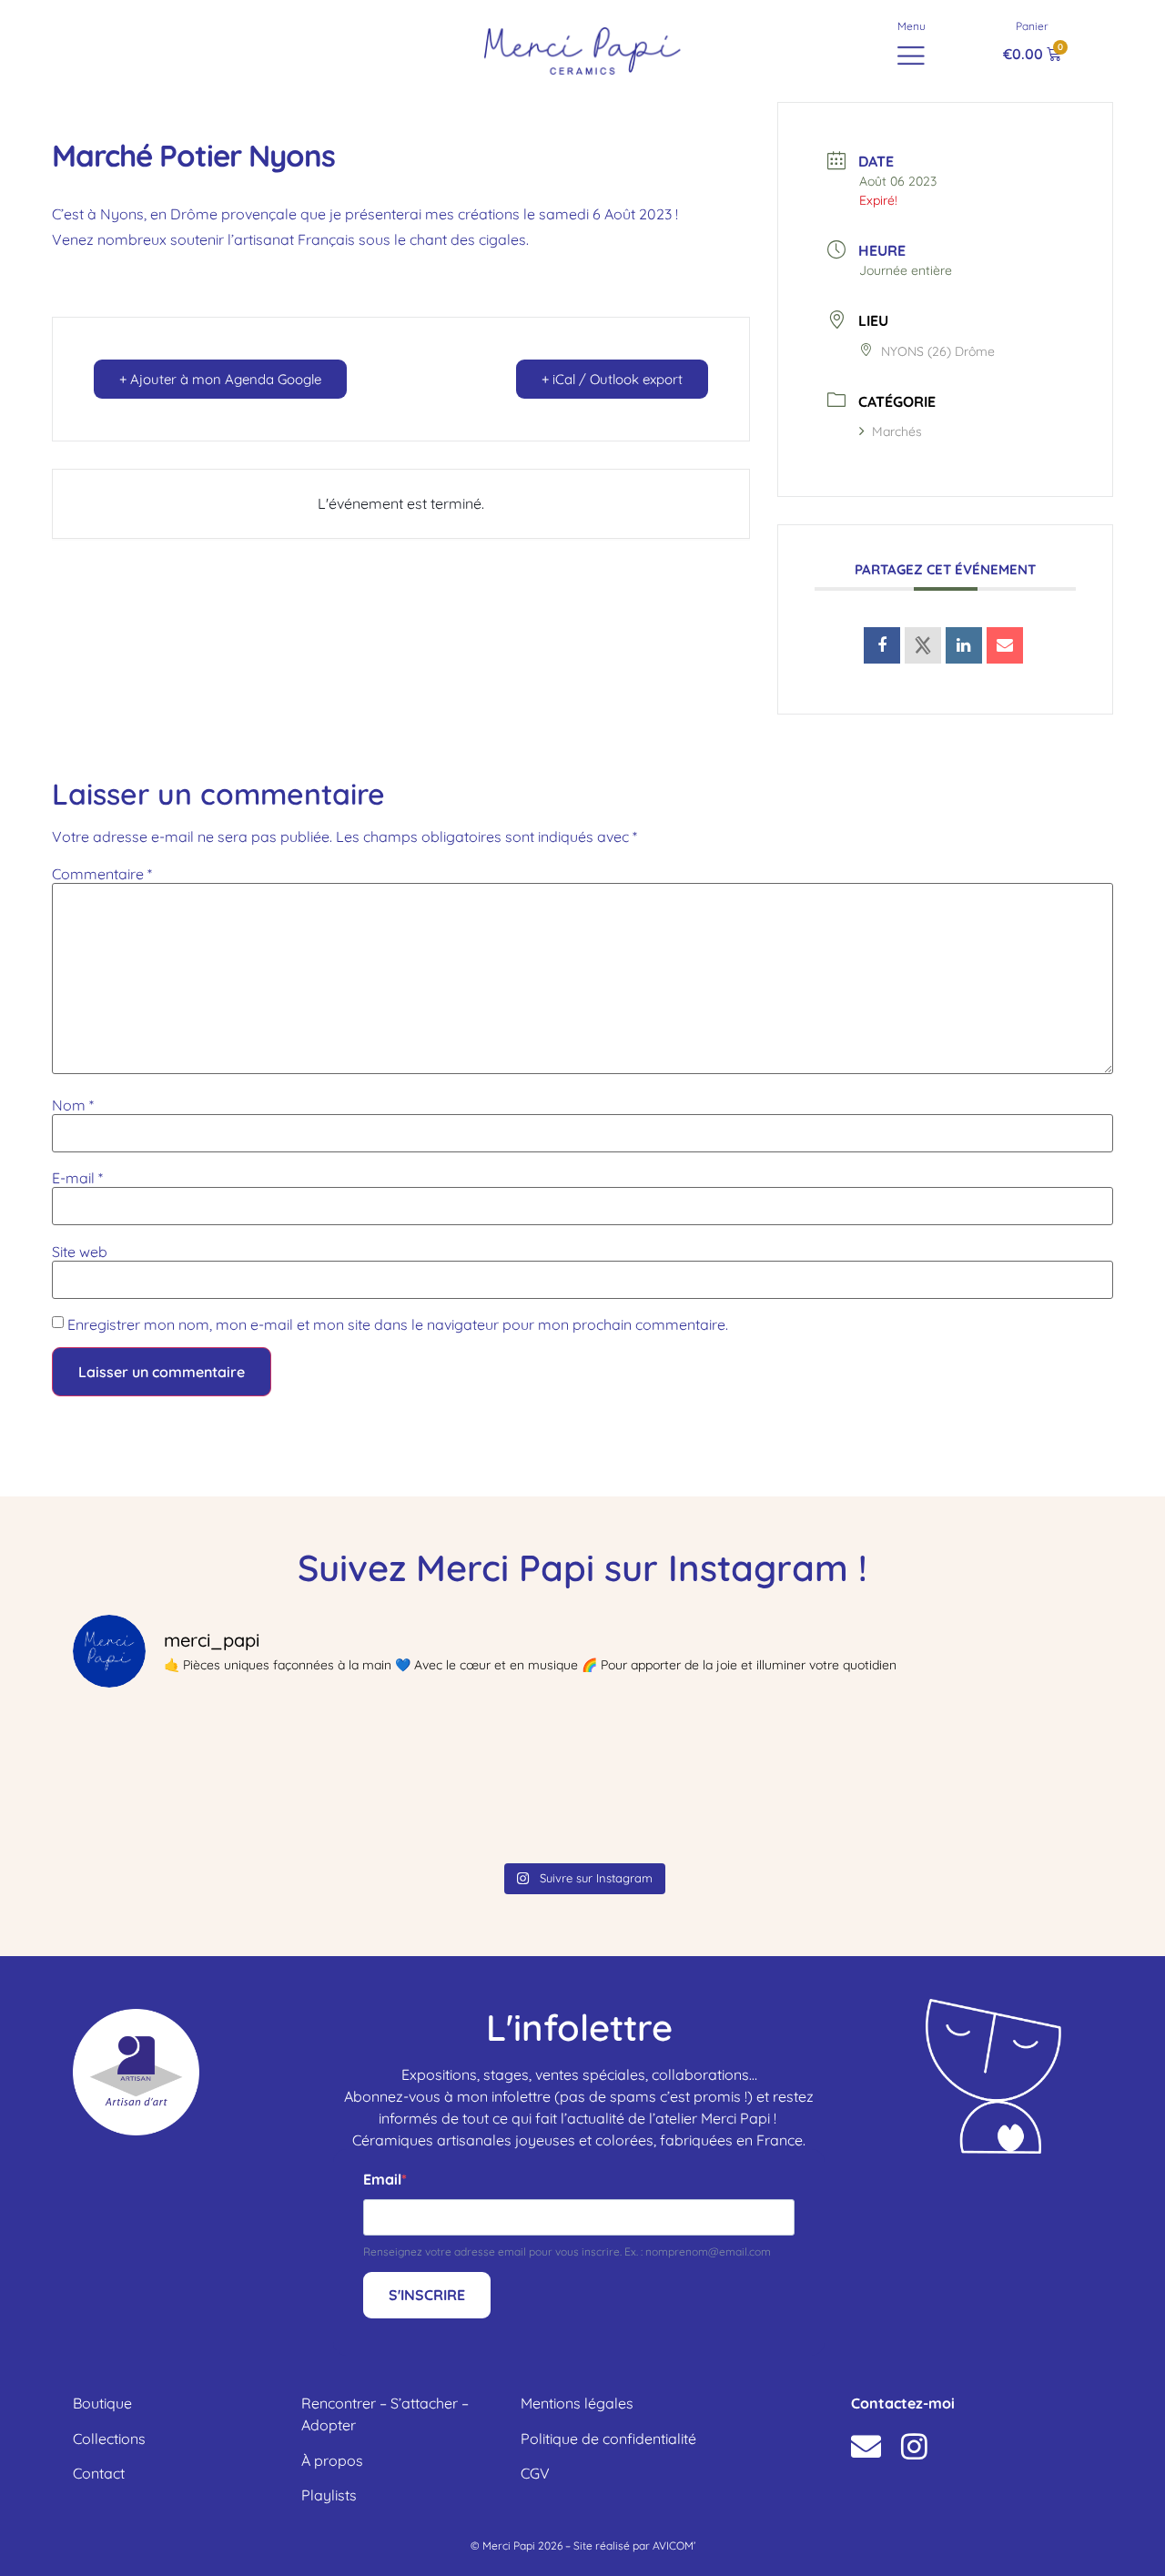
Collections (109, 2439)
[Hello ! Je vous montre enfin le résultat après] (969, 1779)
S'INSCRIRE (427, 2295)
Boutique (102, 2403)
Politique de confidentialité (608, 2439)
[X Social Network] (923, 645)
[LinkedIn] (964, 645)
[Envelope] (866, 2446)
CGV (535, 2473)
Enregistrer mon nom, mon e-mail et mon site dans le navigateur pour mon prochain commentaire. (398, 1324)
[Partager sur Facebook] (882, 645)
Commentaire (102, 874)
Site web (80, 1252)
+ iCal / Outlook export (612, 379)
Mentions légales (577, 2403)
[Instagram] (914, 2446)
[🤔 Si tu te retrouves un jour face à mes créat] (711, 1779)
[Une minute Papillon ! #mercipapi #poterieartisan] (455, 1779)
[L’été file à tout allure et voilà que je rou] (197, 1779)
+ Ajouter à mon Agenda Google (220, 379)
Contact (99, 2473)
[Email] (1005, 645)
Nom (73, 1105)
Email (382, 2179)
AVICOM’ (674, 2546)
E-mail (77, 1178)
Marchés (897, 431)
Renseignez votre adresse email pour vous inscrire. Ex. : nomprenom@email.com (567, 2252)
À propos (332, 2460)
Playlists (329, 2495)
